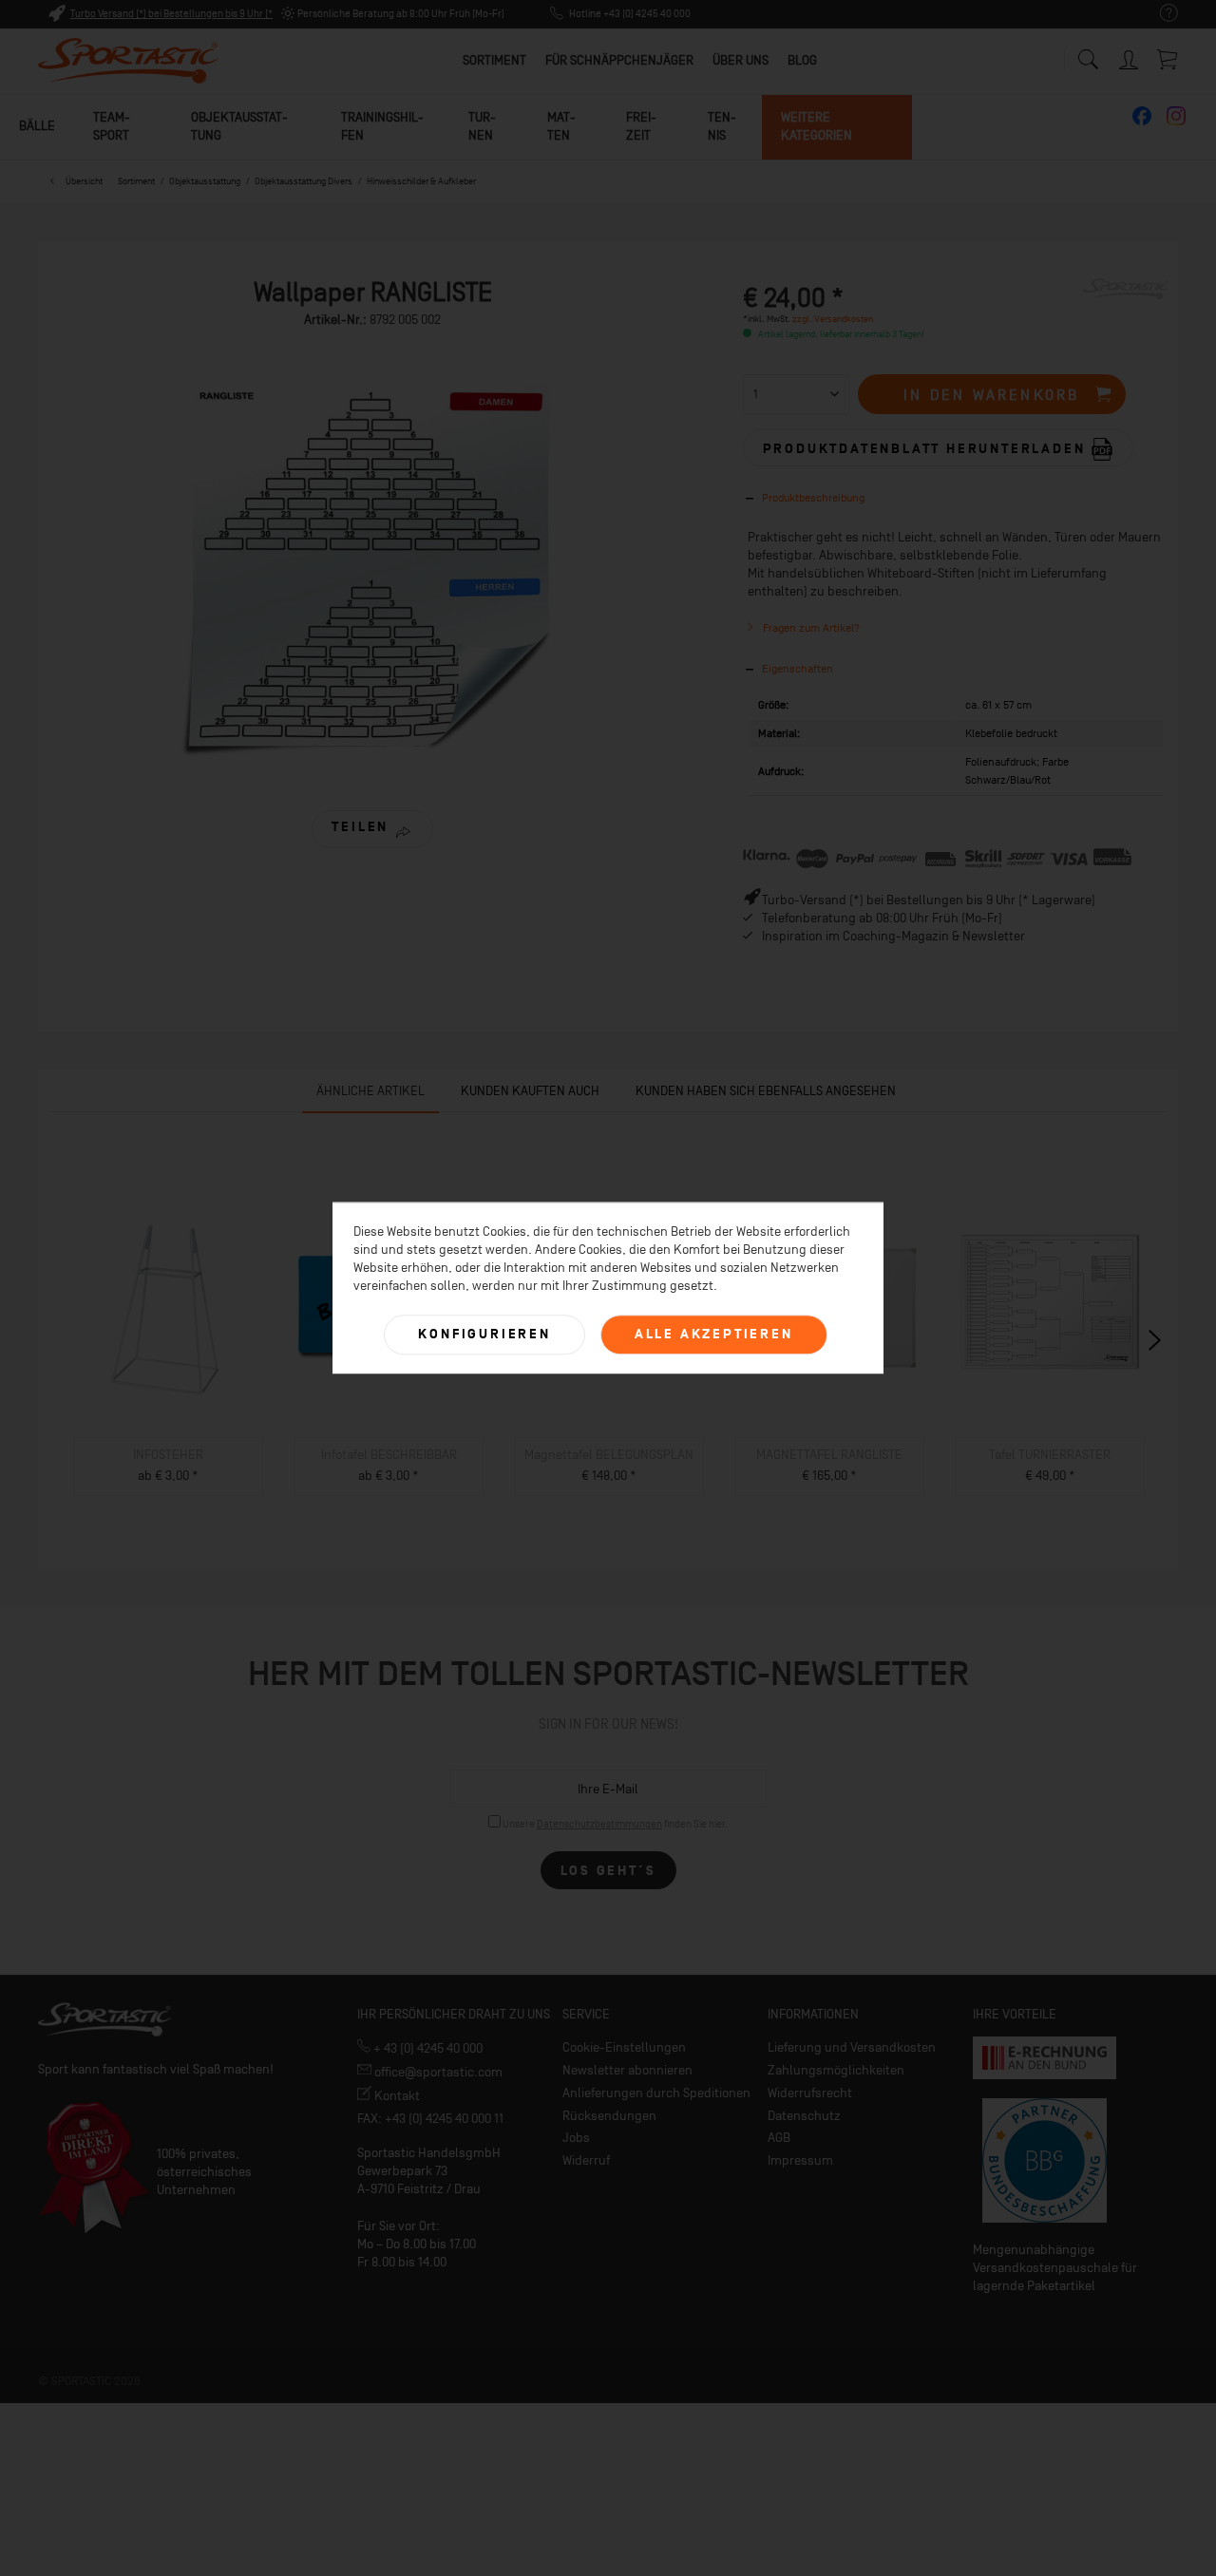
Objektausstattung (239, 126)
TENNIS (722, 126)
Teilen (360, 827)
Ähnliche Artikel (370, 1091)
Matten (561, 126)
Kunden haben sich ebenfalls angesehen (766, 1091)
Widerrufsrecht (810, 2093)
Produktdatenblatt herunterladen (927, 448)
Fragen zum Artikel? (810, 628)
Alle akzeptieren (714, 1334)
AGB (779, 2138)
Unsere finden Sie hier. (615, 1824)
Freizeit (641, 126)
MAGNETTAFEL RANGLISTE (829, 1455)
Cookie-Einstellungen (624, 2047)
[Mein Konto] (1130, 57)
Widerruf (586, 2160)
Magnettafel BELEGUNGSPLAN (609, 1455)
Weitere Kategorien (817, 126)
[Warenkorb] (1168, 59)
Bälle (37, 126)
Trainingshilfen (382, 126)
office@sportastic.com (437, 2072)
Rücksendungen (609, 2116)
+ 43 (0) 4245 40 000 (427, 2048)
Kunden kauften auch (530, 1091)
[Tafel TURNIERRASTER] (1050, 1309)
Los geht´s (608, 1871)
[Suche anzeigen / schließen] (1088, 55)
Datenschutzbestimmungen (599, 1824)
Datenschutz (804, 2116)
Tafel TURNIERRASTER (1050, 1455)
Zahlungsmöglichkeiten (836, 2070)
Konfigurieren (484, 1334)
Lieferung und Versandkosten (852, 2047)
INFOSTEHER (168, 1455)
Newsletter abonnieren (627, 2070)
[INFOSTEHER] (168, 1309)
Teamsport (112, 126)
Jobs (576, 2138)
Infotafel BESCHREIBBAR (389, 1455)
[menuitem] (1159, 14)
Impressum (800, 2160)
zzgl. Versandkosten (833, 319)
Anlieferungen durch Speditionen (656, 2093)
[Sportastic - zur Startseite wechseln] (128, 62)
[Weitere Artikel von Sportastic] (1126, 312)
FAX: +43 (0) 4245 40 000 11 (430, 2119)
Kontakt (396, 2096)
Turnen (482, 126)
